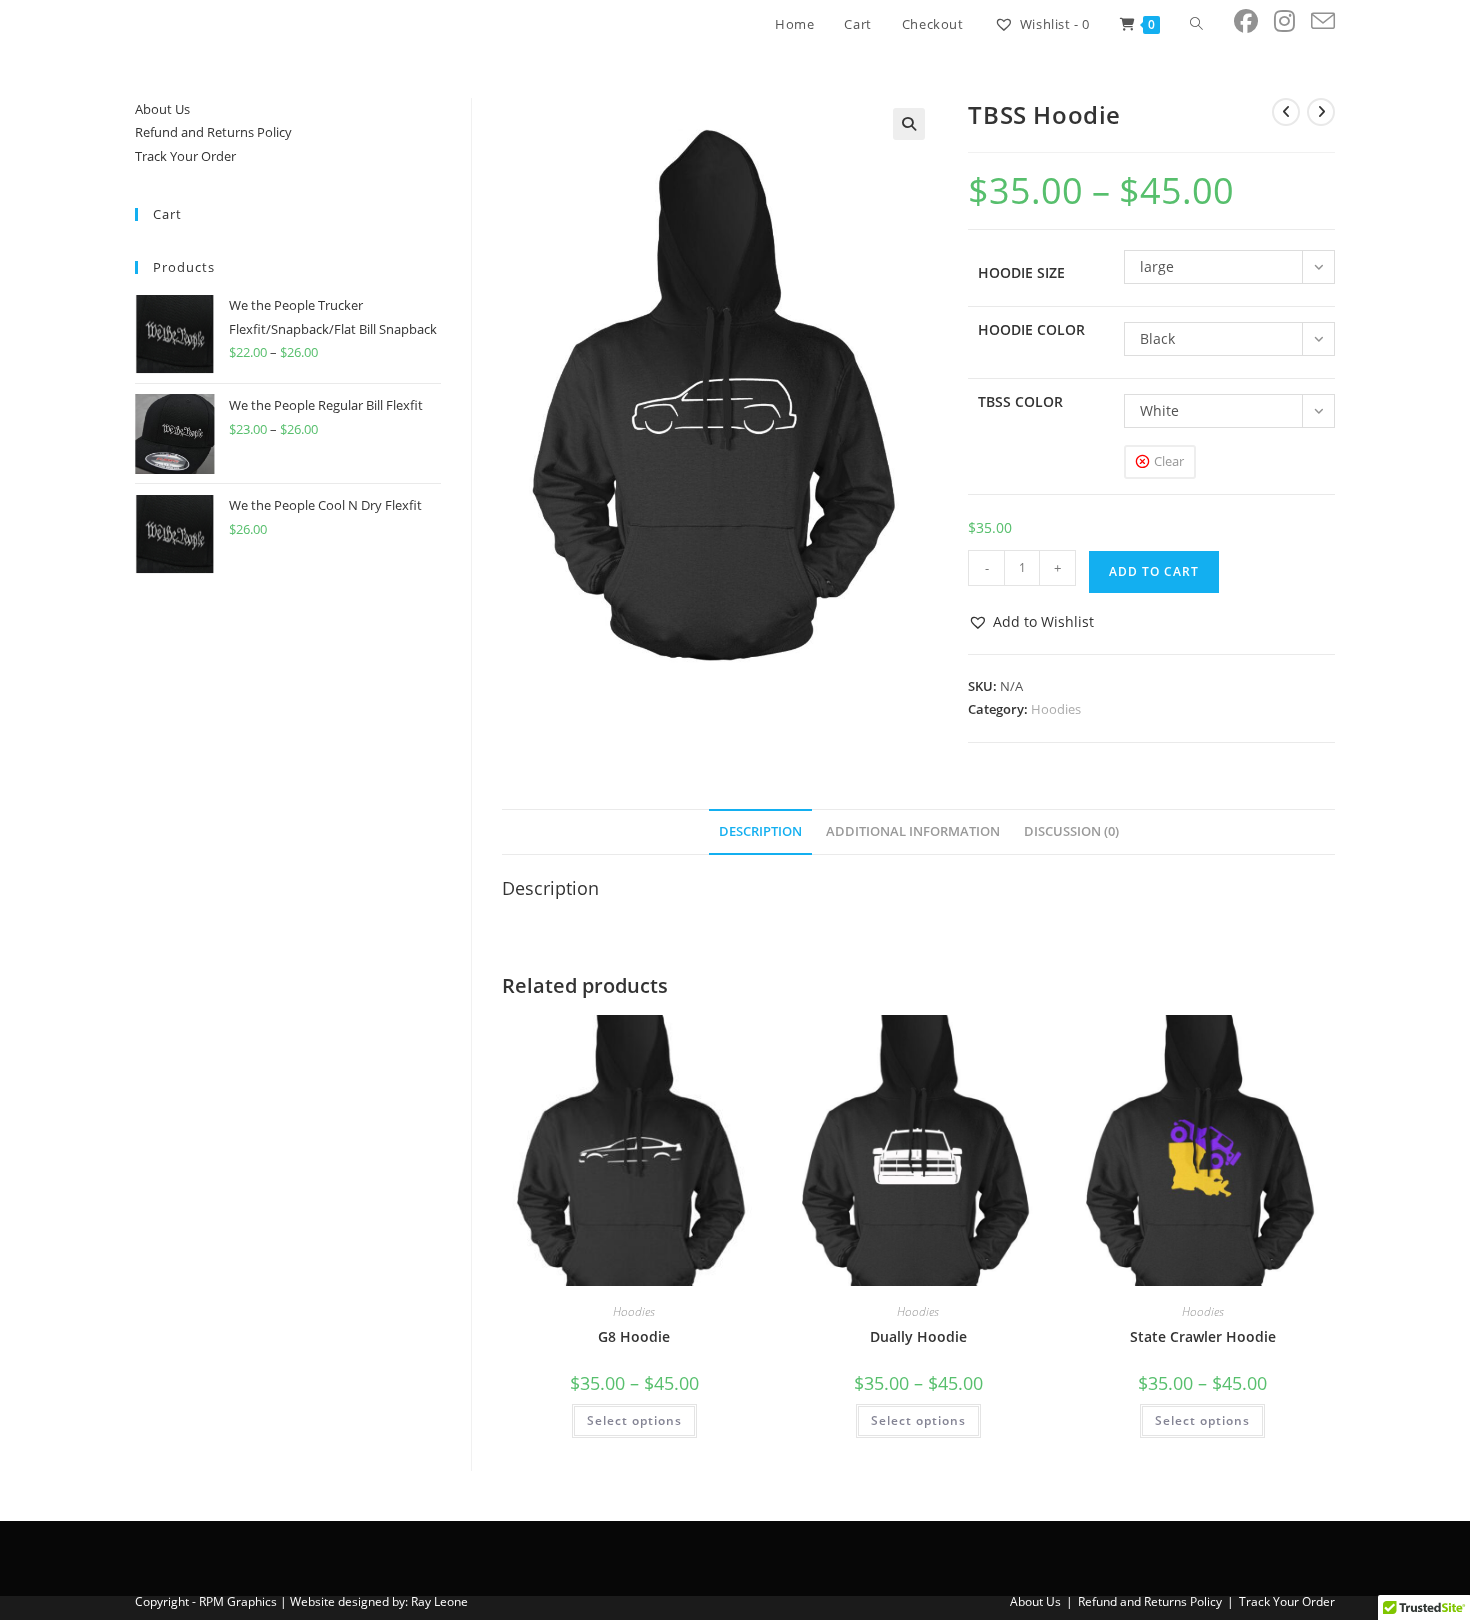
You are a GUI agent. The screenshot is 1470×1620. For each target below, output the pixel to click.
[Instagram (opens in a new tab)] (1284, 21)
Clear (1169, 461)
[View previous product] (1286, 112)
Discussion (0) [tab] (1071, 831)
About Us (162, 109)
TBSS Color (1020, 401)
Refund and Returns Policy (213, 132)
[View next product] (1321, 112)
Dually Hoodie (918, 1336)
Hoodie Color (1031, 329)
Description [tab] (760, 831)
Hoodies (1056, 709)
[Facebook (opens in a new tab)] (1246, 21)
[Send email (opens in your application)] (1323, 21)
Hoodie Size (1021, 272)
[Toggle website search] (1196, 24)
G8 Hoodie (634, 1336)
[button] (909, 124)
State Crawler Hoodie (1203, 1336)
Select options (634, 1420)
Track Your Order (185, 156)
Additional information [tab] (913, 831)
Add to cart (1154, 571)
